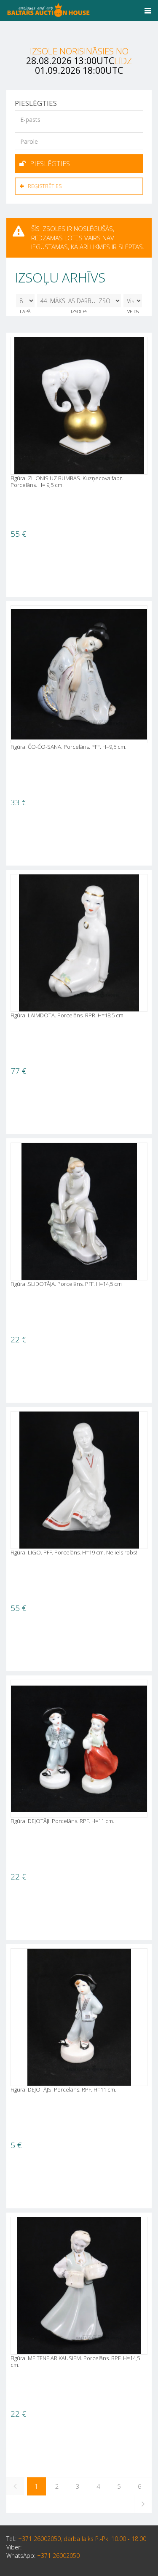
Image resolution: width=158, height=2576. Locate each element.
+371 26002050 (58, 2556)
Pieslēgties (50, 164)
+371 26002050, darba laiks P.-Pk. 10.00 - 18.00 (82, 2539)
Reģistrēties (45, 186)
